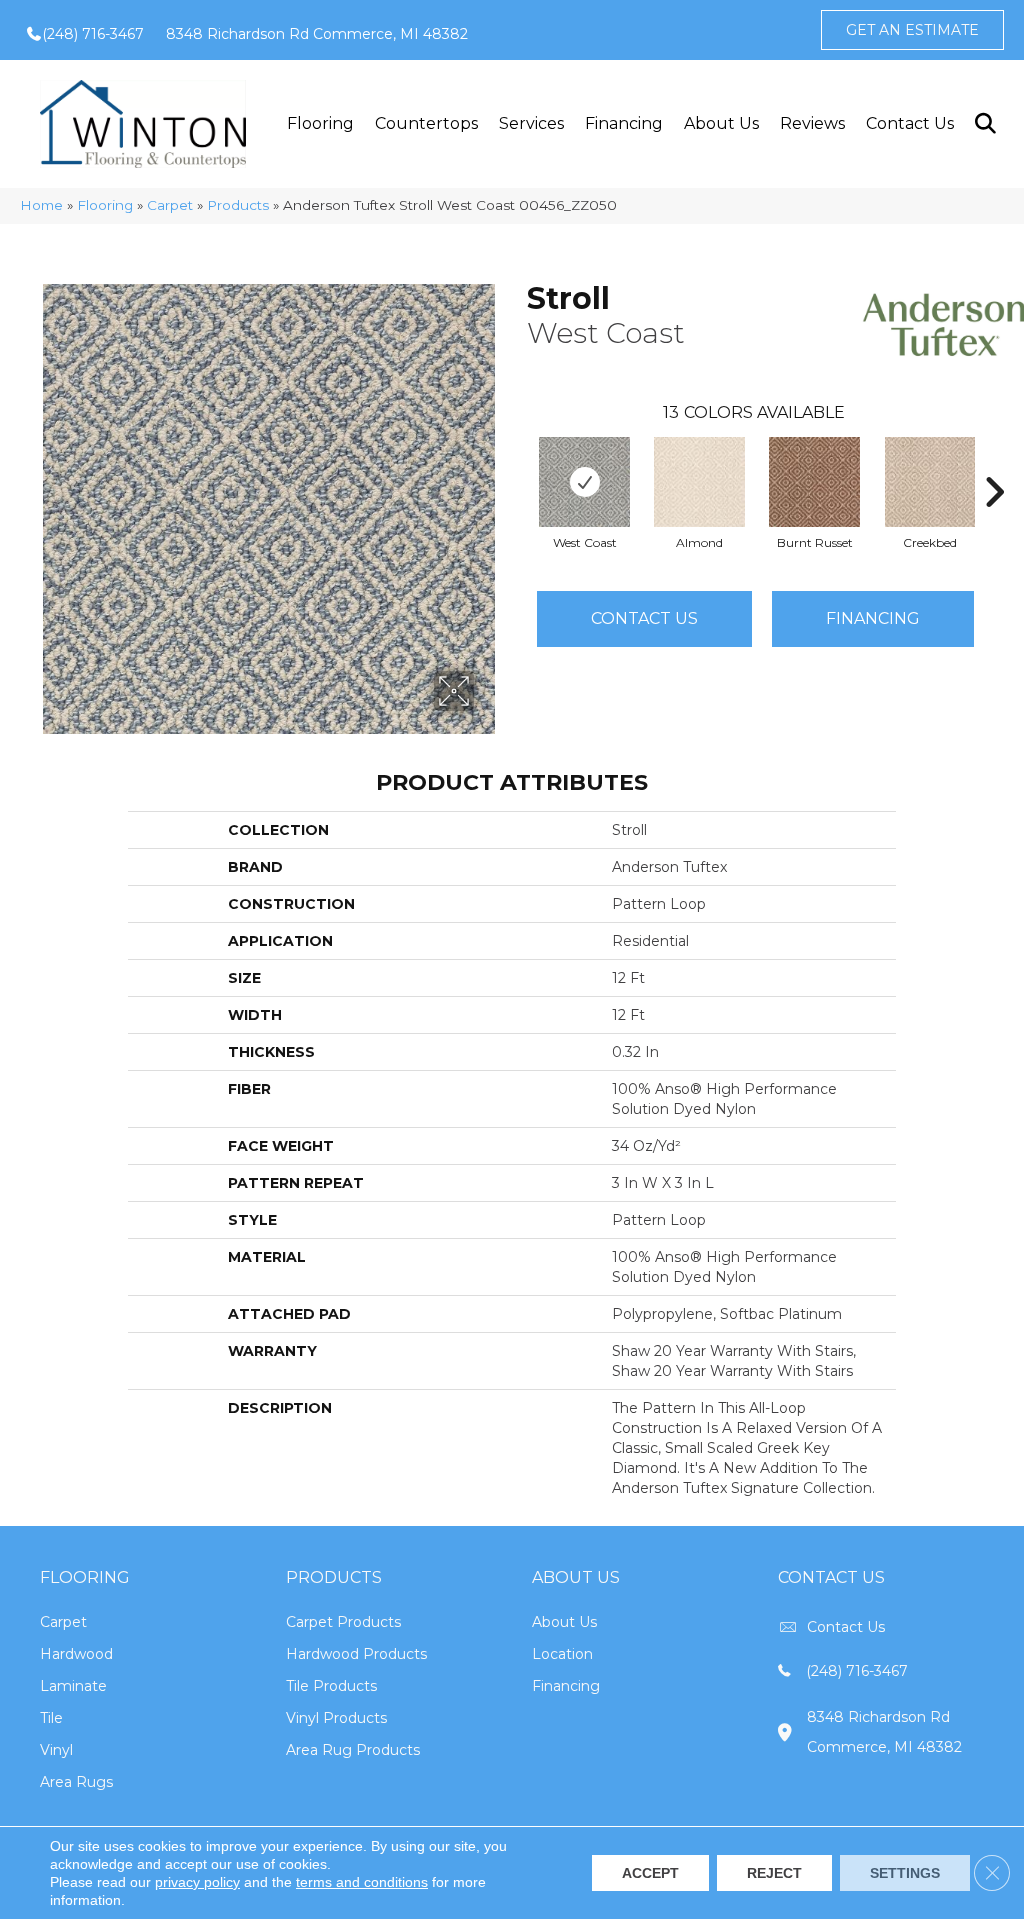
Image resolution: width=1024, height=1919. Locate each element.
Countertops (426, 123)
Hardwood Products (356, 1654)
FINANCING (873, 618)
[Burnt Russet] (814, 482)
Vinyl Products (336, 1718)
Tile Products (331, 1686)
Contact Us (910, 123)
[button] (984, 123)
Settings (905, 1873)
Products (238, 205)
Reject (774, 1873)
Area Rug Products (353, 1750)
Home (41, 205)
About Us (721, 123)
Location (562, 1654)
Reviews (812, 123)
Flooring (320, 123)
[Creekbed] (930, 482)
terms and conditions (362, 1882)
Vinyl (56, 1750)
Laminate (73, 1686)
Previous (517, 462)
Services (531, 123)
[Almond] (699, 482)
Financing (624, 123)
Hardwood (76, 1654)
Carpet (170, 205)
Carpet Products (343, 1622)
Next (994, 462)
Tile (51, 1718)
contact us (846, 1627)
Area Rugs (76, 1782)
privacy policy (197, 1882)
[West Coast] (584, 482)
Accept (650, 1873)
